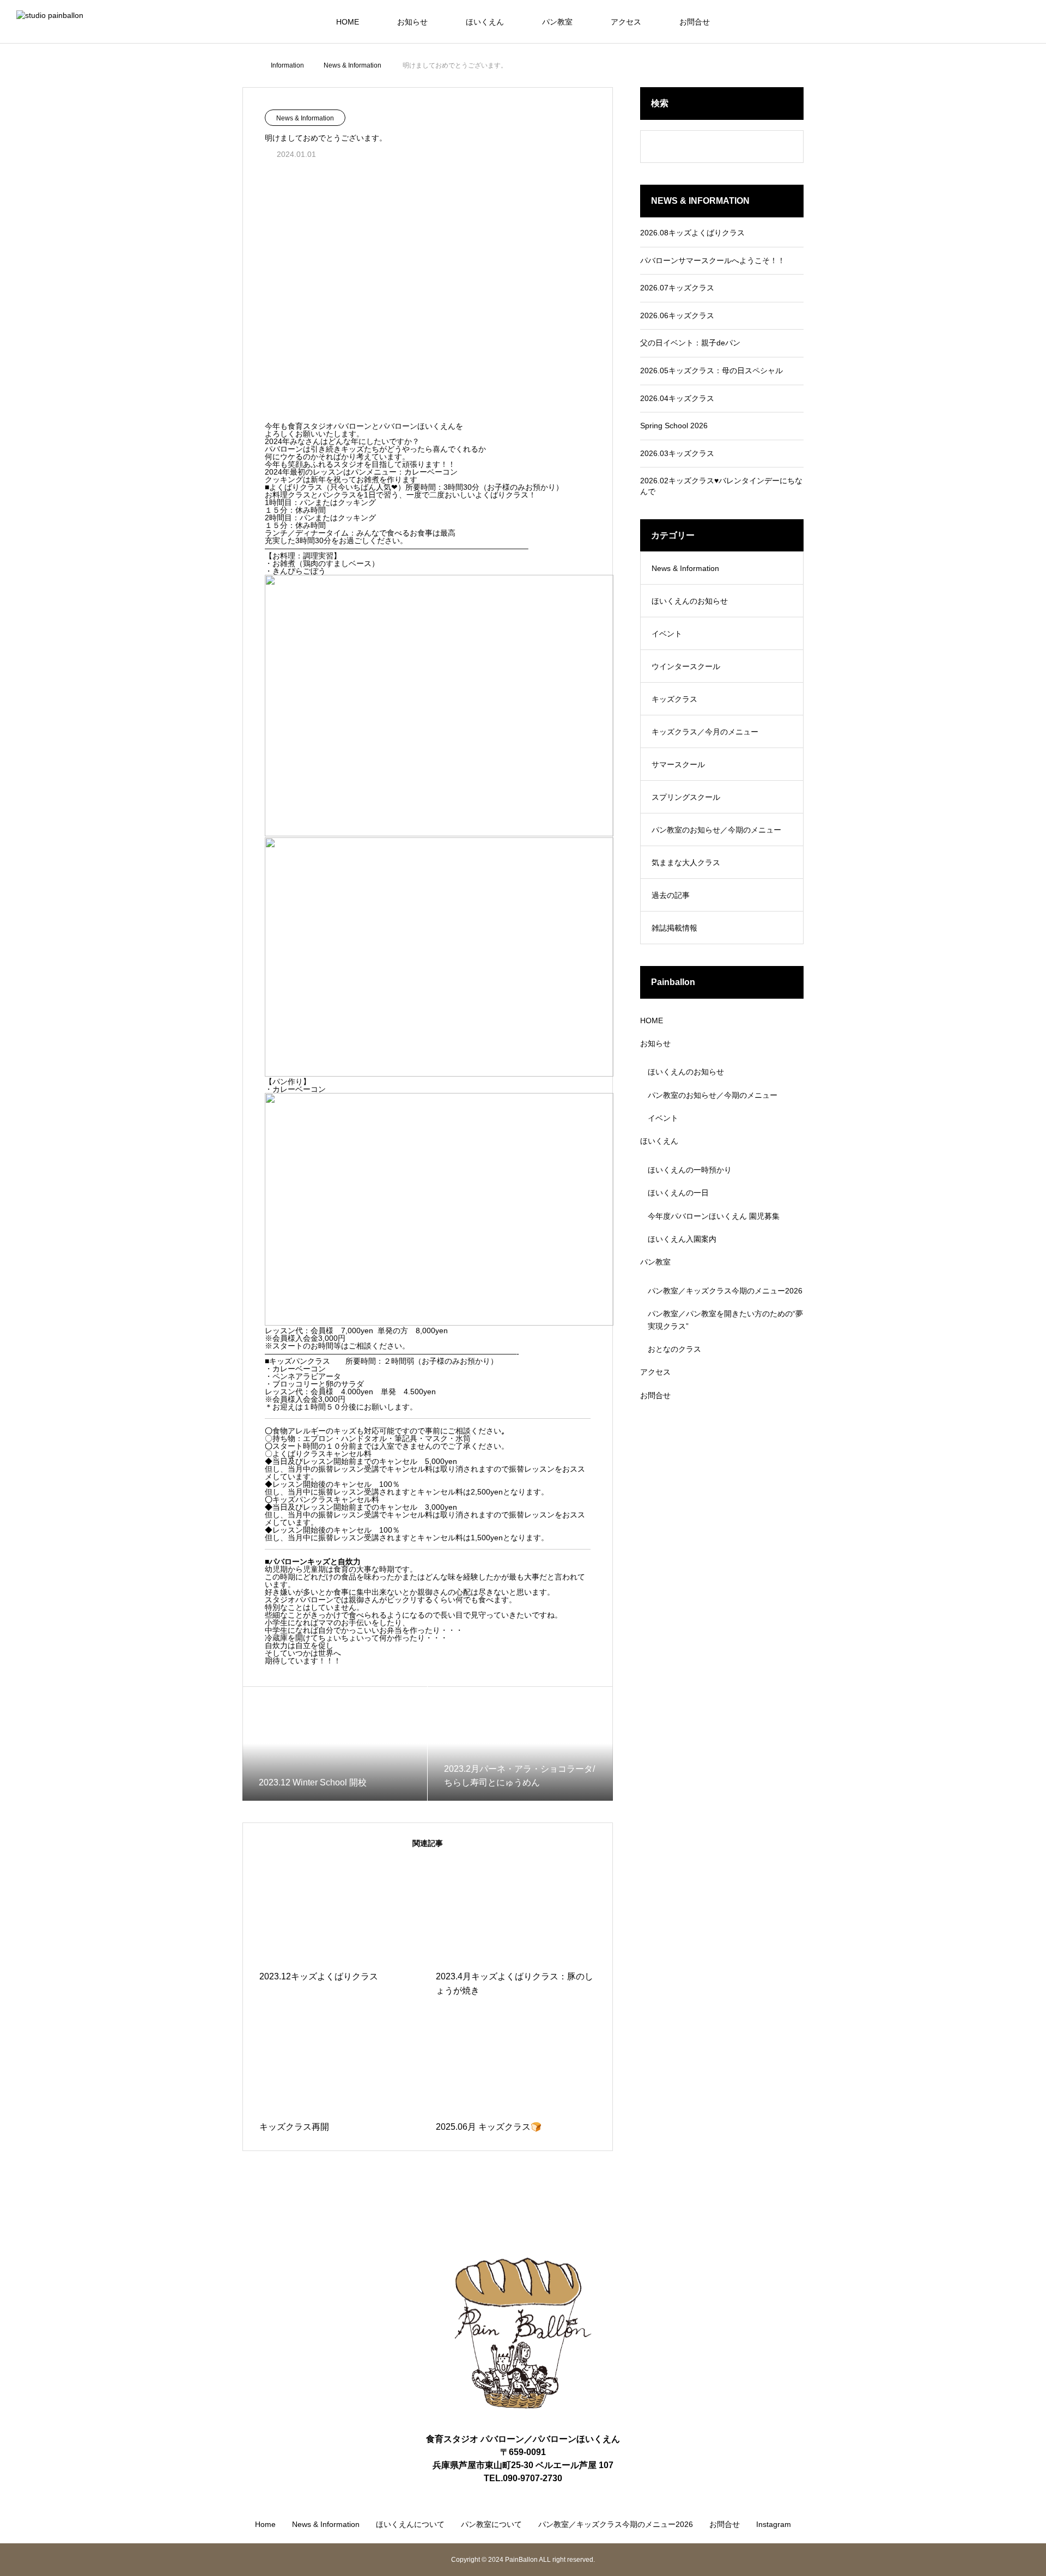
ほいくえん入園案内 (682, 1239)
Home (265, 2524)
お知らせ (412, 22)
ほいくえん (485, 22)
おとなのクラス (674, 1349)
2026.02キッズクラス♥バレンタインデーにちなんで (721, 486)
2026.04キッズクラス (677, 398)
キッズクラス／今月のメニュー (705, 732)
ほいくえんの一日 (678, 1193)
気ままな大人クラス (686, 862)
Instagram (774, 2524)
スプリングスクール (686, 797)
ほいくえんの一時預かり (690, 1170)
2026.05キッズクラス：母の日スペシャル (711, 370)
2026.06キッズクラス (677, 315)
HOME (348, 22)
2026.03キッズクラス (677, 453)
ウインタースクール (686, 666)
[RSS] (1027, 2525)
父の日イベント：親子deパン (690, 343)
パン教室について (491, 2524)
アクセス (626, 22)
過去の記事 (671, 895)
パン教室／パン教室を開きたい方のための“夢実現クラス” (725, 1320)
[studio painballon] (61, 22)
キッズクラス (674, 699)
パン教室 (557, 22)
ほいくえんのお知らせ (690, 601)
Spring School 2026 (674, 426)
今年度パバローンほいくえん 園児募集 (714, 1216)
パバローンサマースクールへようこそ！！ (713, 260)
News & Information (305, 118)
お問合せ (695, 22)
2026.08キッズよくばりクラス (692, 233)
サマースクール (678, 764)
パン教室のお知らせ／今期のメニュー (716, 830)
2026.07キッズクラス (677, 288)
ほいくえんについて (410, 2524)
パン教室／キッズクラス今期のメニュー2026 (725, 1291)
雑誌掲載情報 (674, 928)
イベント (667, 634)
